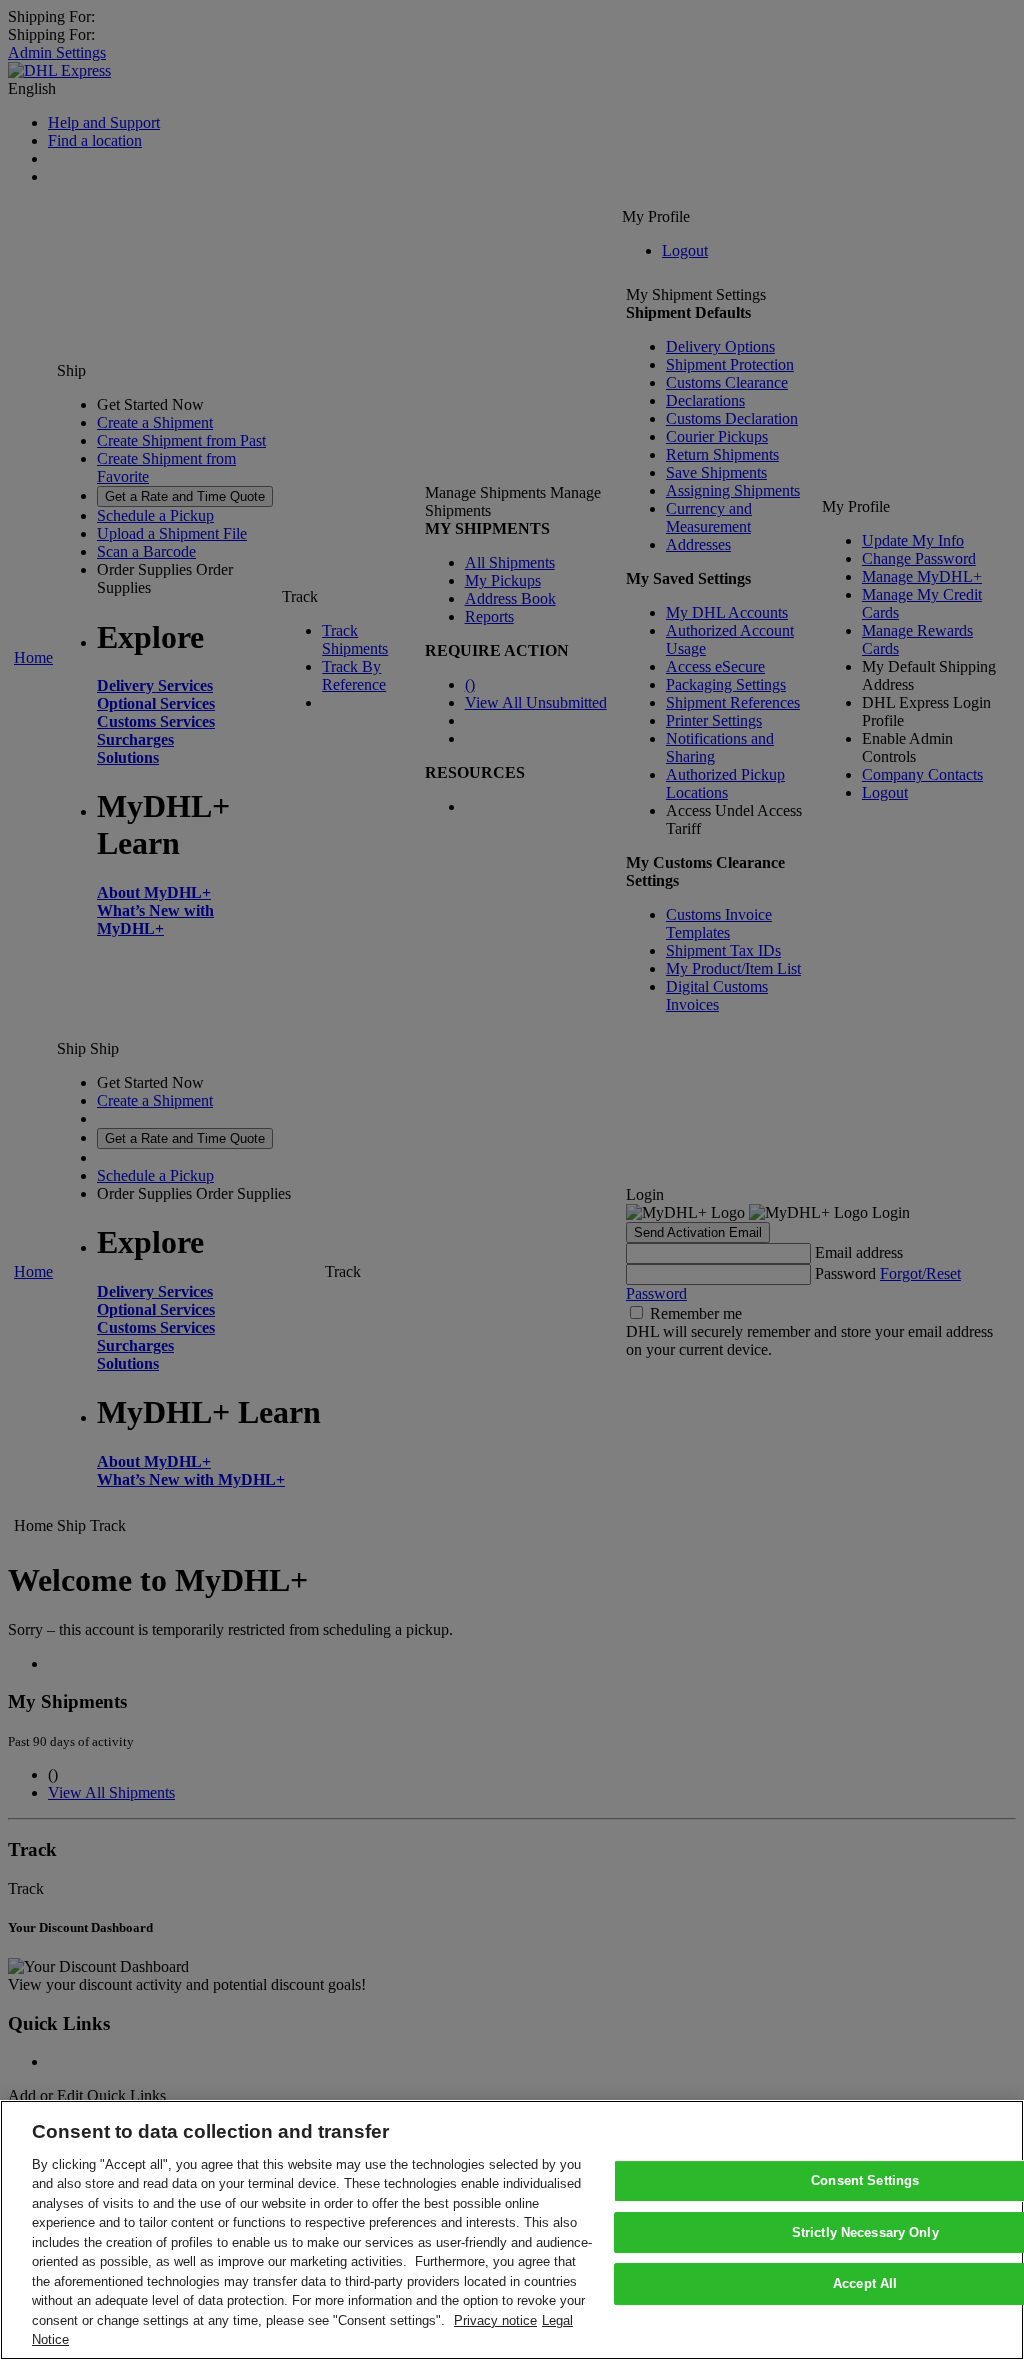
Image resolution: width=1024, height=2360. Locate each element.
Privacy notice (495, 2320)
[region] (512, 2230)
